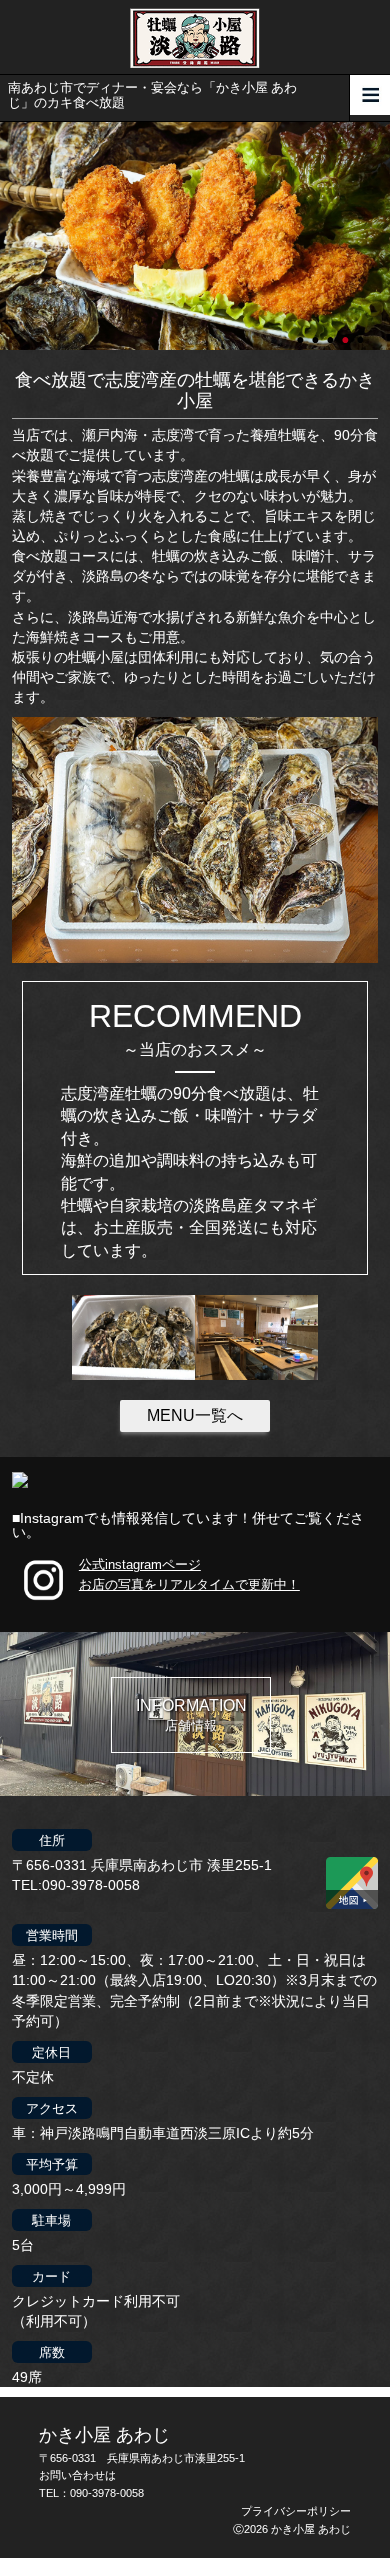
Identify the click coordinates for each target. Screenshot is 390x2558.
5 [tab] (362, 331)
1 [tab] (302, 331)
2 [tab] (317, 331)
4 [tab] (347, 331)
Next (10, 236)
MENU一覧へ (195, 1415)
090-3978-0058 (107, 2493)
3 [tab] (332, 331)
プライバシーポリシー (296, 2511)
